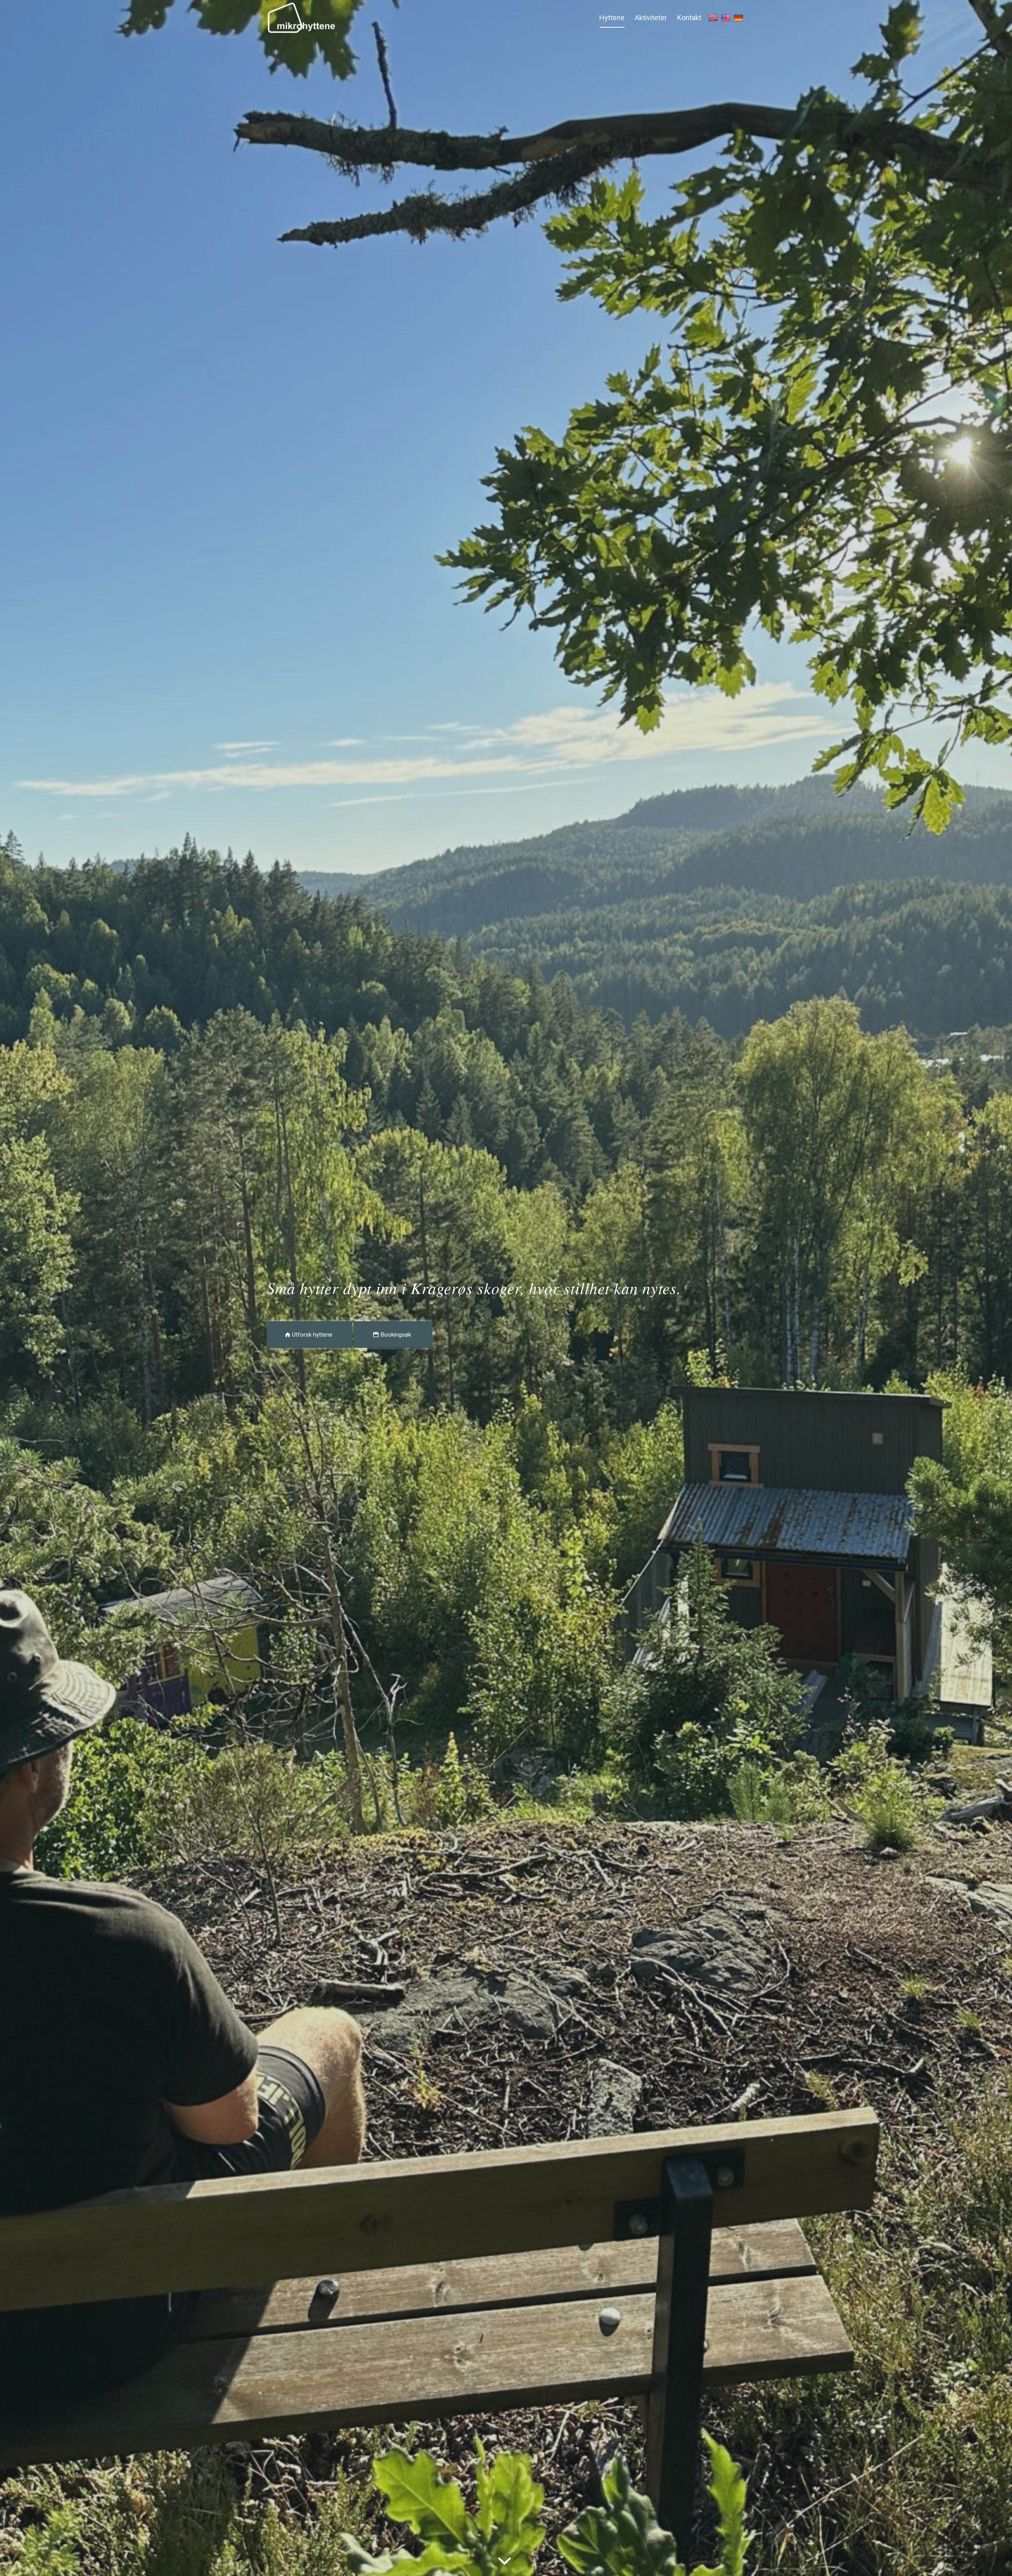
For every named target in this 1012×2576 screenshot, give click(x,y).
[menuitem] (612, 18)
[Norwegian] (714, 18)
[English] (727, 18)
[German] (739, 18)
